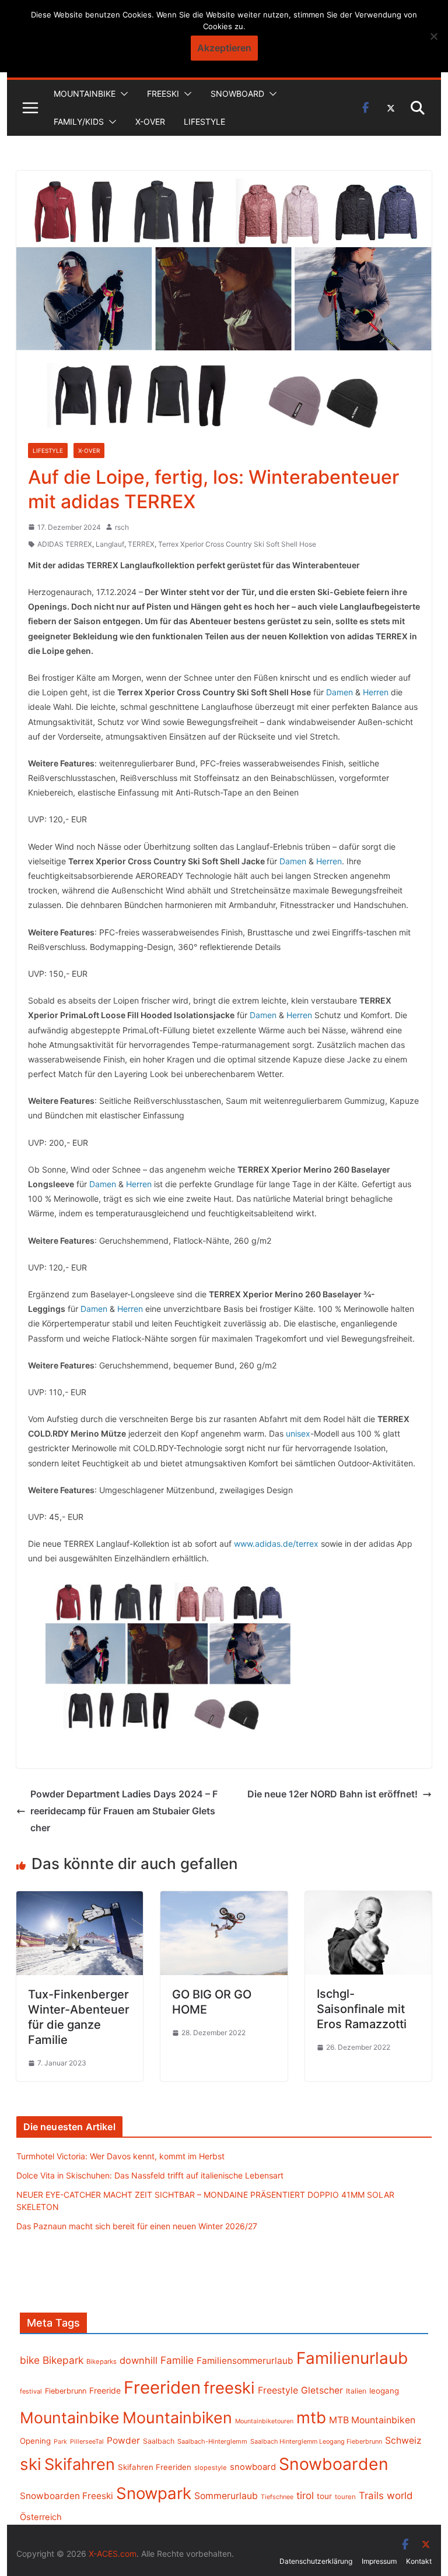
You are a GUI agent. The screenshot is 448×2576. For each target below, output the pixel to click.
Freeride (105, 2390)
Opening (35, 2441)
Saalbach (159, 2441)
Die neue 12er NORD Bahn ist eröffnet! (332, 1794)
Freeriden (162, 2387)
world (400, 2496)
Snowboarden (334, 2464)
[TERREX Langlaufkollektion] (168, 1656)
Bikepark (63, 2360)
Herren (376, 692)
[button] (122, 94)
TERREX (141, 544)
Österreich (41, 2517)
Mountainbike (85, 94)
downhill (139, 2360)
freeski (229, 2388)
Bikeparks (101, 2362)
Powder (123, 2440)
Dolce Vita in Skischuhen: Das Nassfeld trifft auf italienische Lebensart (150, 2175)
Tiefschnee (277, 2497)
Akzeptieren (224, 48)
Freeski (163, 94)
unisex (298, 1433)
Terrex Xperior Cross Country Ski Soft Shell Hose (237, 544)
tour (324, 2496)
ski (31, 2464)
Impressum (379, 2561)
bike (30, 2360)
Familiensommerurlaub (245, 2361)
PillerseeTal (87, 2441)
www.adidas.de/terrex (276, 1544)
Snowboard (237, 94)
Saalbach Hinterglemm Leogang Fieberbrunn (316, 2441)
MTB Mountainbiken (372, 2420)
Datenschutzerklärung (316, 2561)
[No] (433, 36)
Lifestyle (204, 122)
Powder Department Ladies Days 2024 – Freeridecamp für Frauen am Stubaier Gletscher (124, 1811)
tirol (305, 2496)
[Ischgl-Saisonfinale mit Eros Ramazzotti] (369, 1899)
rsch (122, 527)
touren (345, 2497)
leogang (384, 2391)
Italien (356, 2391)
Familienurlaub (352, 2358)
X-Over (150, 122)
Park (60, 2442)
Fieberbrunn (66, 2391)
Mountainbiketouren (264, 2421)
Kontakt (419, 2561)
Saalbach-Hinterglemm (212, 2441)
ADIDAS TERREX (65, 544)
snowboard (253, 2467)
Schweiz (403, 2440)
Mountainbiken (177, 2417)
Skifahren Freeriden (155, 2467)
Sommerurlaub (226, 2496)
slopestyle (211, 2468)
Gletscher (322, 2390)
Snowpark (154, 2493)
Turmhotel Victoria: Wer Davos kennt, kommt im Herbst (120, 2156)
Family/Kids (79, 122)
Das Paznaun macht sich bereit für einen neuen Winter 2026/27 (137, 2226)
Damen (339, 692)
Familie (177, 2360)
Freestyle (278, 2390)
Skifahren (80, 2464)
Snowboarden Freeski (66, 2496)
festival (31, 2391)
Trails (371, 2496)
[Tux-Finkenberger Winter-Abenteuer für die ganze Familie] (80, 1899)
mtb (311, 2417)
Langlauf (110, 544)
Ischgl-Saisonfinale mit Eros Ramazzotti (362, 2009)
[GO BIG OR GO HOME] (224, 1899)
